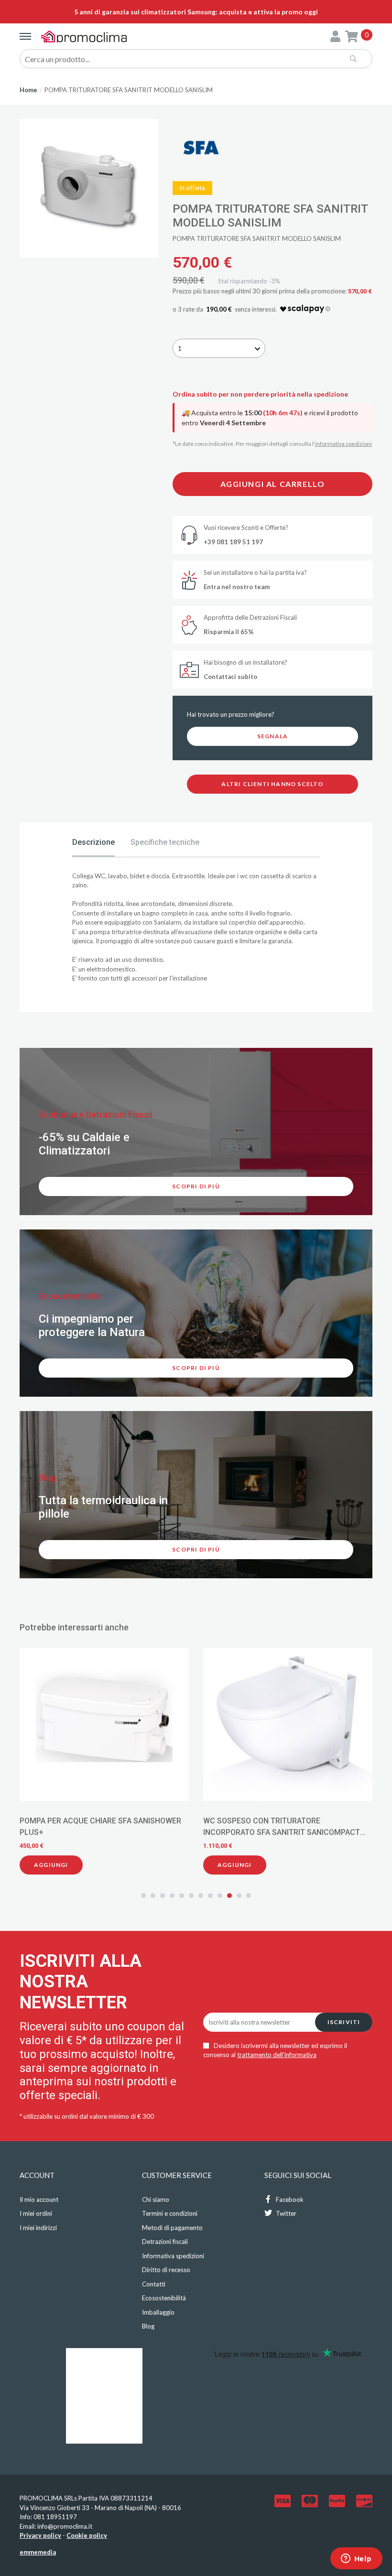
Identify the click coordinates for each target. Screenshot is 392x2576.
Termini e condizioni (170, 2213)
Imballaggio (158, 2312)
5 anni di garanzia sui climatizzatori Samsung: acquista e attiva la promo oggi (196, 12)
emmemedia (38, 2552)
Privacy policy (40, 2535)
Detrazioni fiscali (165, 2242)
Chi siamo (156, 2199)
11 (239, 1896)
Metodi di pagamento (172, 2228)
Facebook (289, 2199)
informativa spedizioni (343, 444)
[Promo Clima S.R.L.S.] (84, 36)
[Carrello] (352, 36)
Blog (148, 2326)
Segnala (272, 736)
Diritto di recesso (166, 2270)
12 (249, 1896)
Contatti (154, 2284)
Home (28, 90)
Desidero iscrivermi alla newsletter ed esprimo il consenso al (275, 2050)
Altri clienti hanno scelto (272, 784)
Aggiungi (51, 1865)
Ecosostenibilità (164, 2298)
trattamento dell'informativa (277, 2055)
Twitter (285, 2213)
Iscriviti (344, 2022)
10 (229, 1896)
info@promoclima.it (65, 2526)
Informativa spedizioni (173, 2256)
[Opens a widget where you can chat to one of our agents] (356, 2559)
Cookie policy (87, 2535)
